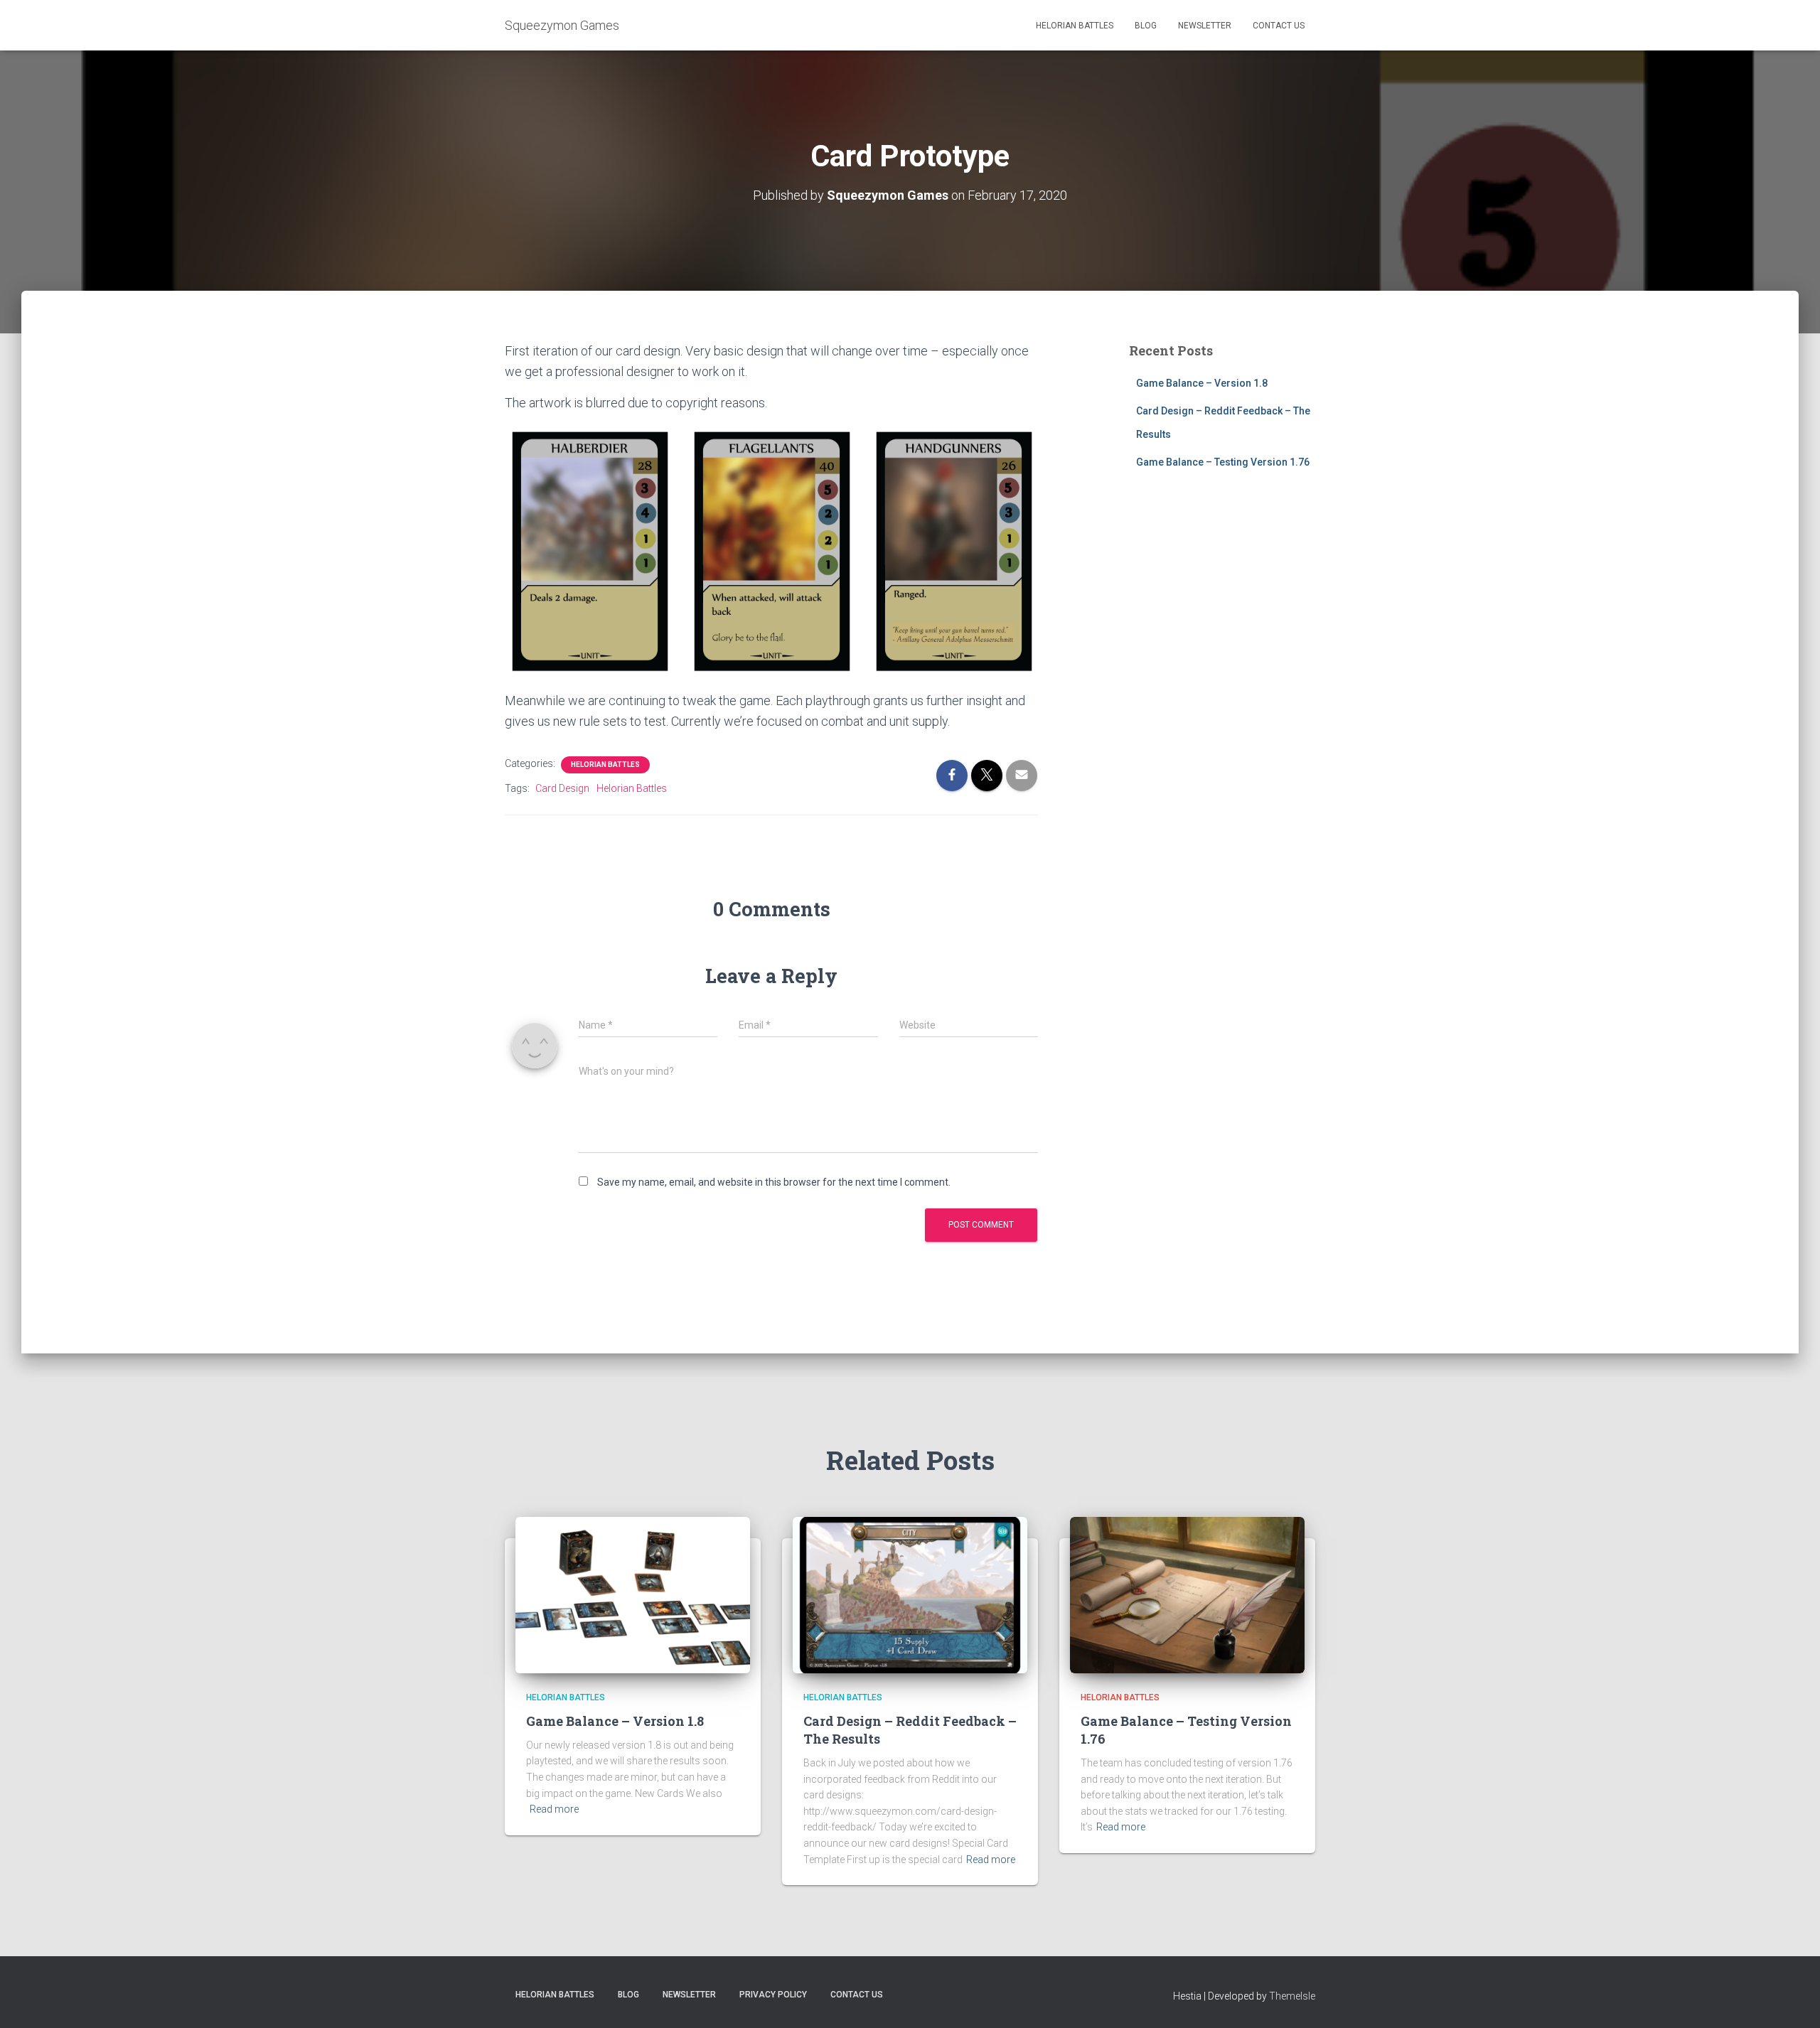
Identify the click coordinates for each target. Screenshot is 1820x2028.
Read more (554, 1809)
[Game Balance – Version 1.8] (633, 1594)
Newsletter (1205, 26)
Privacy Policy (773, 1995)
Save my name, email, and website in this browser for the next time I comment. (774, 1182)
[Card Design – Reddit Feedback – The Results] (910, 1594)
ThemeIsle (1292, 1996)
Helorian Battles (1075, 26)
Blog (1146, 26)
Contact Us (1279, 26)
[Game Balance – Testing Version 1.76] (1187, 1594)
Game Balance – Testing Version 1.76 (1223, 462)
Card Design (562, 788)
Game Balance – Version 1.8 (1202, 383)
